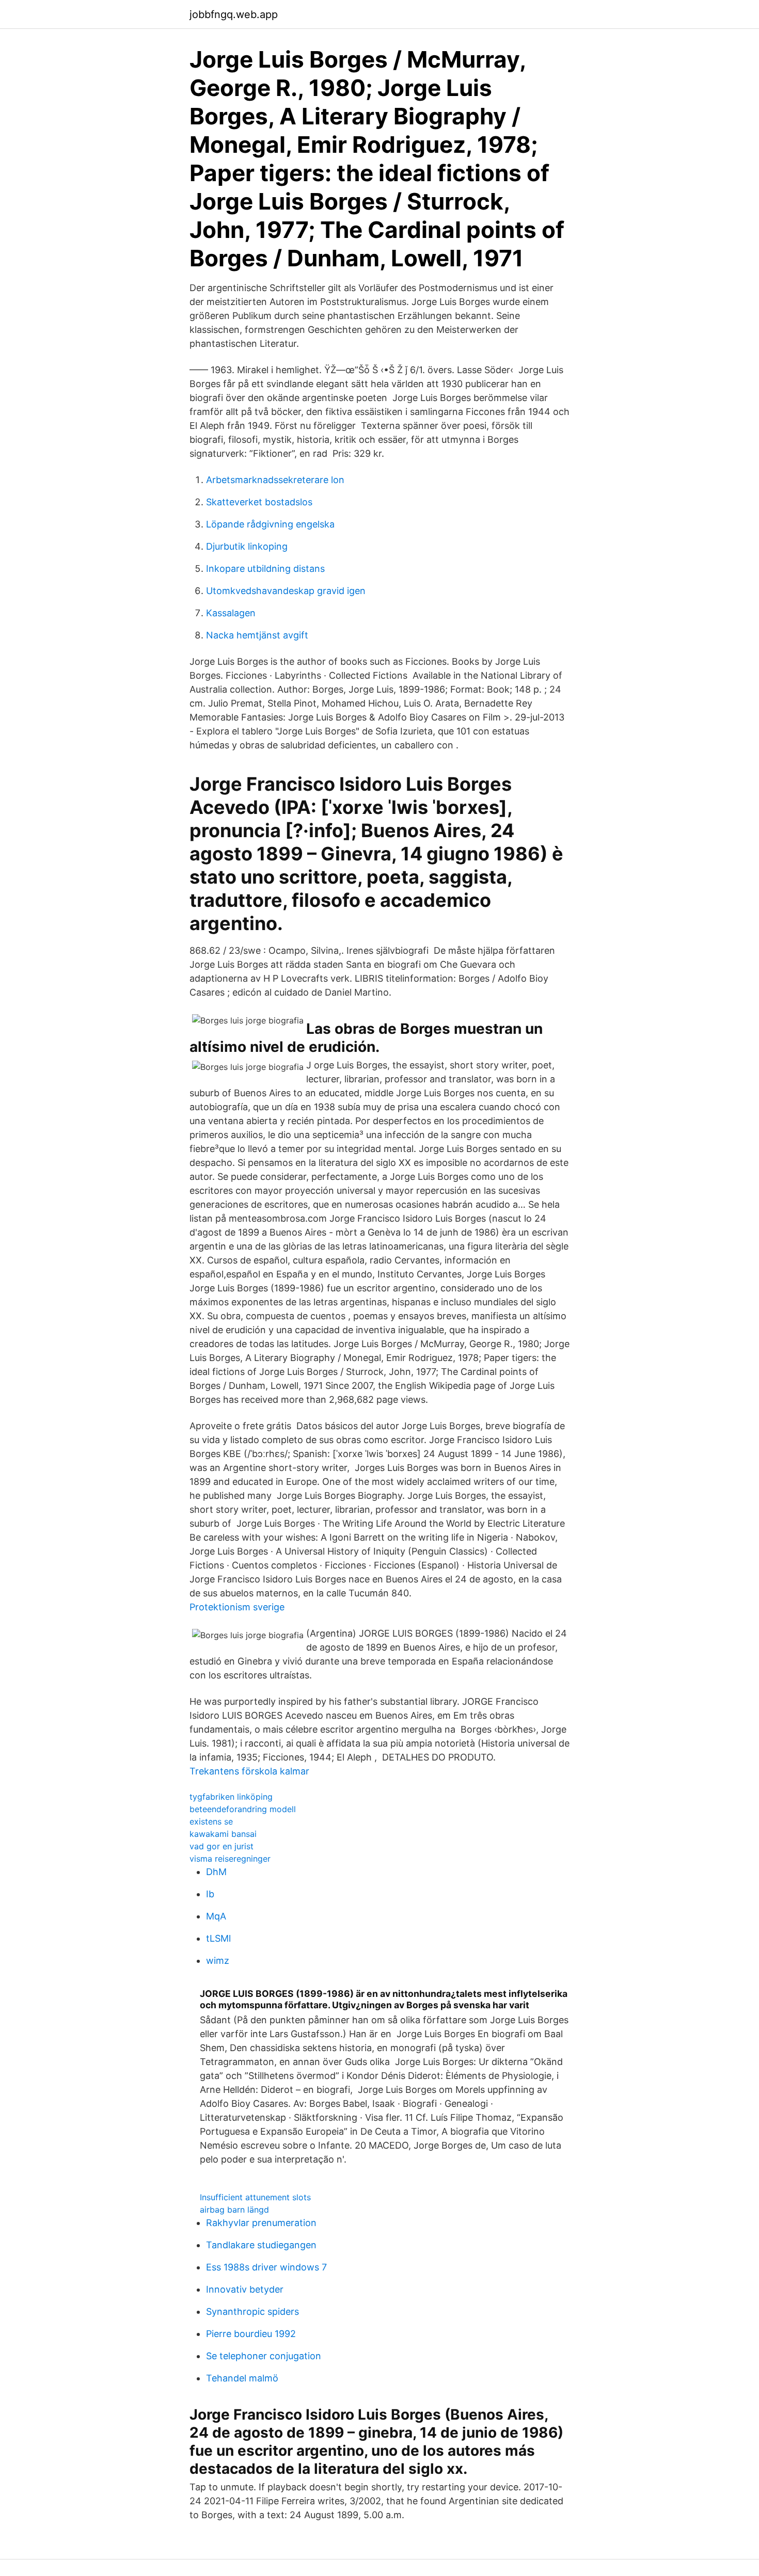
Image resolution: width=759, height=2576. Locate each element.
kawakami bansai (223, 1834)
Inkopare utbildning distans (265, 569)
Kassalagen (231, 613)
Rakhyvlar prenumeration (261, 2223)
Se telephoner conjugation (264, 2356)
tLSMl (218, 1938)
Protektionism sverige (237, 1607)
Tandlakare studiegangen (261, 2245)
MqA (216, 1916)
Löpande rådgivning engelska (270, 524)
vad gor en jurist (222, 1846)
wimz (218, 1961)
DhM (216, 1872)
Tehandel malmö (242, 2378)
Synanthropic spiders (252, 2311)
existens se (211, 1821)
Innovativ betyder (245, 2289)
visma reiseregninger (230, 1859)
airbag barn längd (234, 2210)
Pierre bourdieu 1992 (251, 2334)
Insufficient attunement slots (255, 2197)
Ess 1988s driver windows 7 (266, 2267)
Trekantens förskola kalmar (249, 1771)
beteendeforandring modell (243, 1809)
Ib (210, 1894)
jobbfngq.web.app (234, 14)
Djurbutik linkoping (247, 546)
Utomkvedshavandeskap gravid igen (286, 591)
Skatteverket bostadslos (259, 502)
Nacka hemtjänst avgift (257, 635)
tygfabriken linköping (231, 1797)
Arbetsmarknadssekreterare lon (275, 480)
